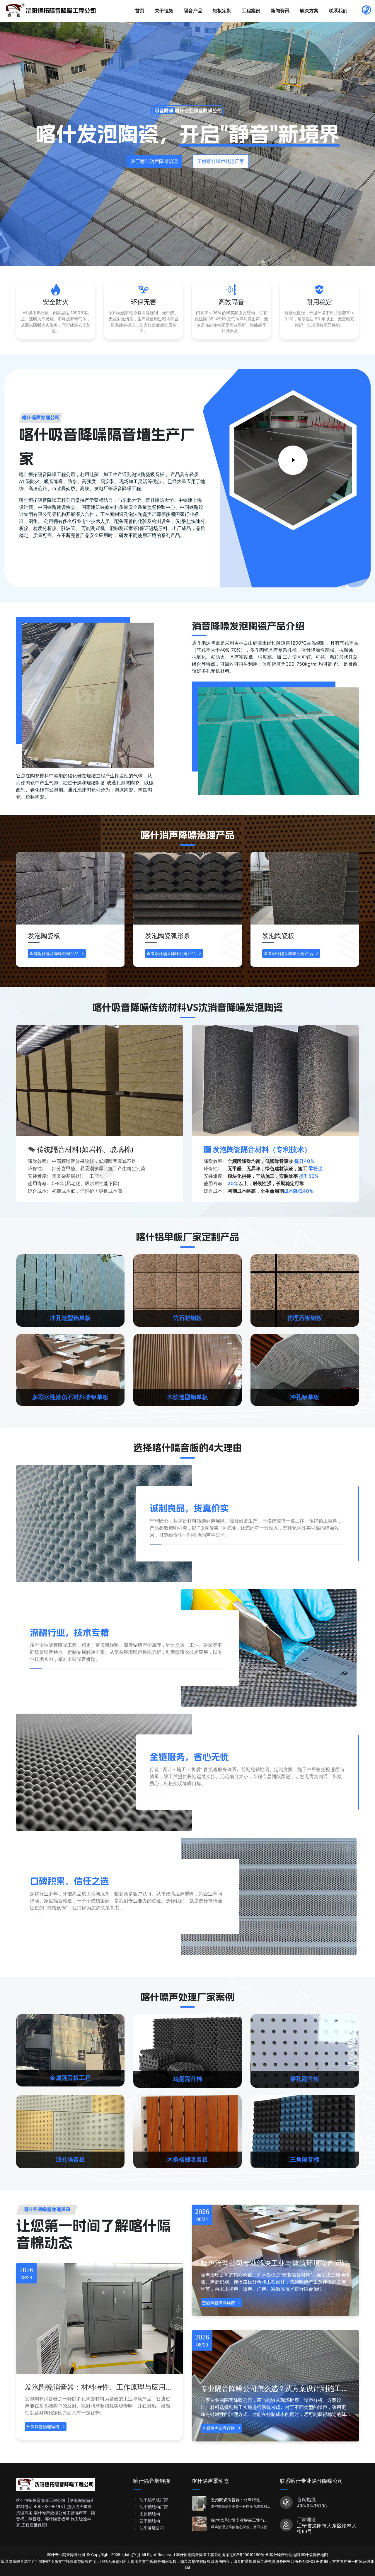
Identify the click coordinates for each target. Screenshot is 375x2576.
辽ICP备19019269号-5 (249, 2555)
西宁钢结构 (150, 2521)
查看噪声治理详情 (219, 2428)
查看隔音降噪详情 (219, 2303)
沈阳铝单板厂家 (154, 2500)
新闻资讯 (280, 11)
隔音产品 (193, 11)
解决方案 (309, 11)
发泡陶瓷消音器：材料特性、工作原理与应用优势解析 (99, 2387)
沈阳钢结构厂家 (154, 2507)
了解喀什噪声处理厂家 (221, 161)
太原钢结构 (150, 2514)
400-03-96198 (312, 2506)
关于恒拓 (164, 11)
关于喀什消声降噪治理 (154, 161)
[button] (349, 913)
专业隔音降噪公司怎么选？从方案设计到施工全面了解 (275, 2389)
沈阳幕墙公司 (152, 2528)
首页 (140, 11)
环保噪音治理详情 (43, 2427)
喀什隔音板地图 (315, 2555)
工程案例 (251, 11)
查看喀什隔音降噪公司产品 (54, 953)
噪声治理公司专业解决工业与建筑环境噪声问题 (275, 2263)
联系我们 (338, 11)
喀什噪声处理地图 (285, 2555)
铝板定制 (222, 11)
